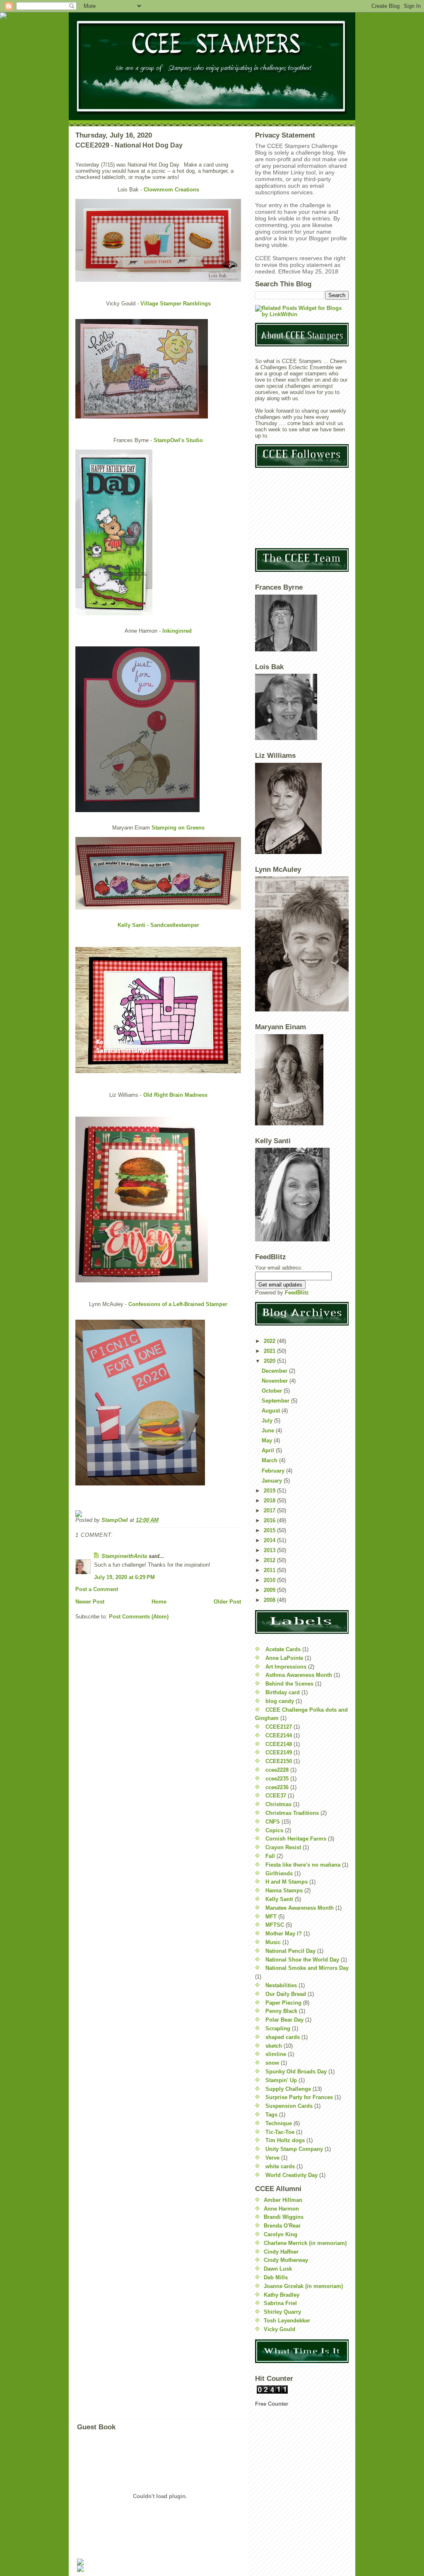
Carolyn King (281, 2234)
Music (273, 1942)
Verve (272, 2158)
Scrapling (278, 2028)
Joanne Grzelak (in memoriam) (303, 2286)
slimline (276, 2054)
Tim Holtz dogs (285, 2140)
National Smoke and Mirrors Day (307, 1968)
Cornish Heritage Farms (296, 1839)
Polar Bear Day (284, 2020)
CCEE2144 (279, 1735)
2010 (270, 1580)
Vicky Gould (279, 2329)
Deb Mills (276, 2277)
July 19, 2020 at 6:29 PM (124, 1577)
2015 (270, 1530)
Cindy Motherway (286, 2260)
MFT (271, 1917)
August (272, 1411)
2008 (270, 1600)
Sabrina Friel (280, 2303)
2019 (270, 1491)
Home (159, 1602)
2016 (270, 1520)
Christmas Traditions (292, 1813)
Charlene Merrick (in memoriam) (305, 2243)
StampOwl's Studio (178, 440)
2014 (270, 1540)
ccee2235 (277, 1779)
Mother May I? (284, 1934)
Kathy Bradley (282, 2295)
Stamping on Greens (177, 828)
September (276, 1401)
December (275, 1371)
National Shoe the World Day (302, 1960)
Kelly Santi (279, 1899)
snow (272, 2063)
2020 (270, 1361)
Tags (271, 2115)
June (269, 1431)
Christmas (278, 1804)
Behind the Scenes (289, 1684)
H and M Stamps (287, 1882)
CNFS (273, 1822)
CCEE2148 (279, 1744)
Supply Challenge (288, 2089)
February (274, 1471)
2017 (270, 1511)
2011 (270, 1570)
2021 (270, 1351)
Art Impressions (286, 1667)
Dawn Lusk (278, 2269)
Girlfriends (279, 1873)
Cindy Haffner (281, 2252)
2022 (270, 1341)
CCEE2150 (279, 1761)
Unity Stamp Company (294, 2149)
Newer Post (90, 1602)
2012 (270, 1560)
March (270, 1460)
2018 (270, 1501)
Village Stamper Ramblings (176, 304)
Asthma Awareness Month (299, 1675)
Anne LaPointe (284, 1658)
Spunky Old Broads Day (296, 2072)
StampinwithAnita (124, 1556)
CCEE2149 (279, 1752)
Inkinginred (177, 631)
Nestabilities (281, 1985)
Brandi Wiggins (284, 2217)
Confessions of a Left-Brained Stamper (178, 1304)
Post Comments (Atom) (139, 1617)
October (273, 1391)
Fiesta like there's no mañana (303, 1865)
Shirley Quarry (282, 2312)
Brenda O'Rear (282, 2226)
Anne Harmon (281, 2209)
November (276, 1381)
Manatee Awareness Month (300, 1908)
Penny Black (281, 2011)
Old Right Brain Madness (175, 1095)
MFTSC (275, 1925)
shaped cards (283, 2037)
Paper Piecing (283, 2003)
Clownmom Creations (171, 190)
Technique (279, 2123)
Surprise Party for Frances (299, 2097)
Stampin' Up (281, 2080)
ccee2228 (277, 1770)
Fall (270, 1856)
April (269, 1450)
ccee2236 (277, 1787)
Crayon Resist (283, 1847)
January (273, 1481)
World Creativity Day (291, 2175)
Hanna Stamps (284, 1890)
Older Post (227, 1602)
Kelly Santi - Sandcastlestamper (158, 925)
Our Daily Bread (286, 1994)
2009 (270, 1590)
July (268, 1421)
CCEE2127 (279, 1727)
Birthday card (283, 1692)
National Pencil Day (290, 1951)
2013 (270, 1550)
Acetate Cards (283, 1649)
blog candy (280, 1701)
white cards (280, 2166)
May (268, 1440)
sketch (274, 2046)
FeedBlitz (297, 1293)
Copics (274, 1830)
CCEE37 (276, 1796)
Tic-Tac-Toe (280, 2132)
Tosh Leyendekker (287, 2321)
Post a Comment (97, 1589)
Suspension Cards (289, 2106)
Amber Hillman (283, 2200)
